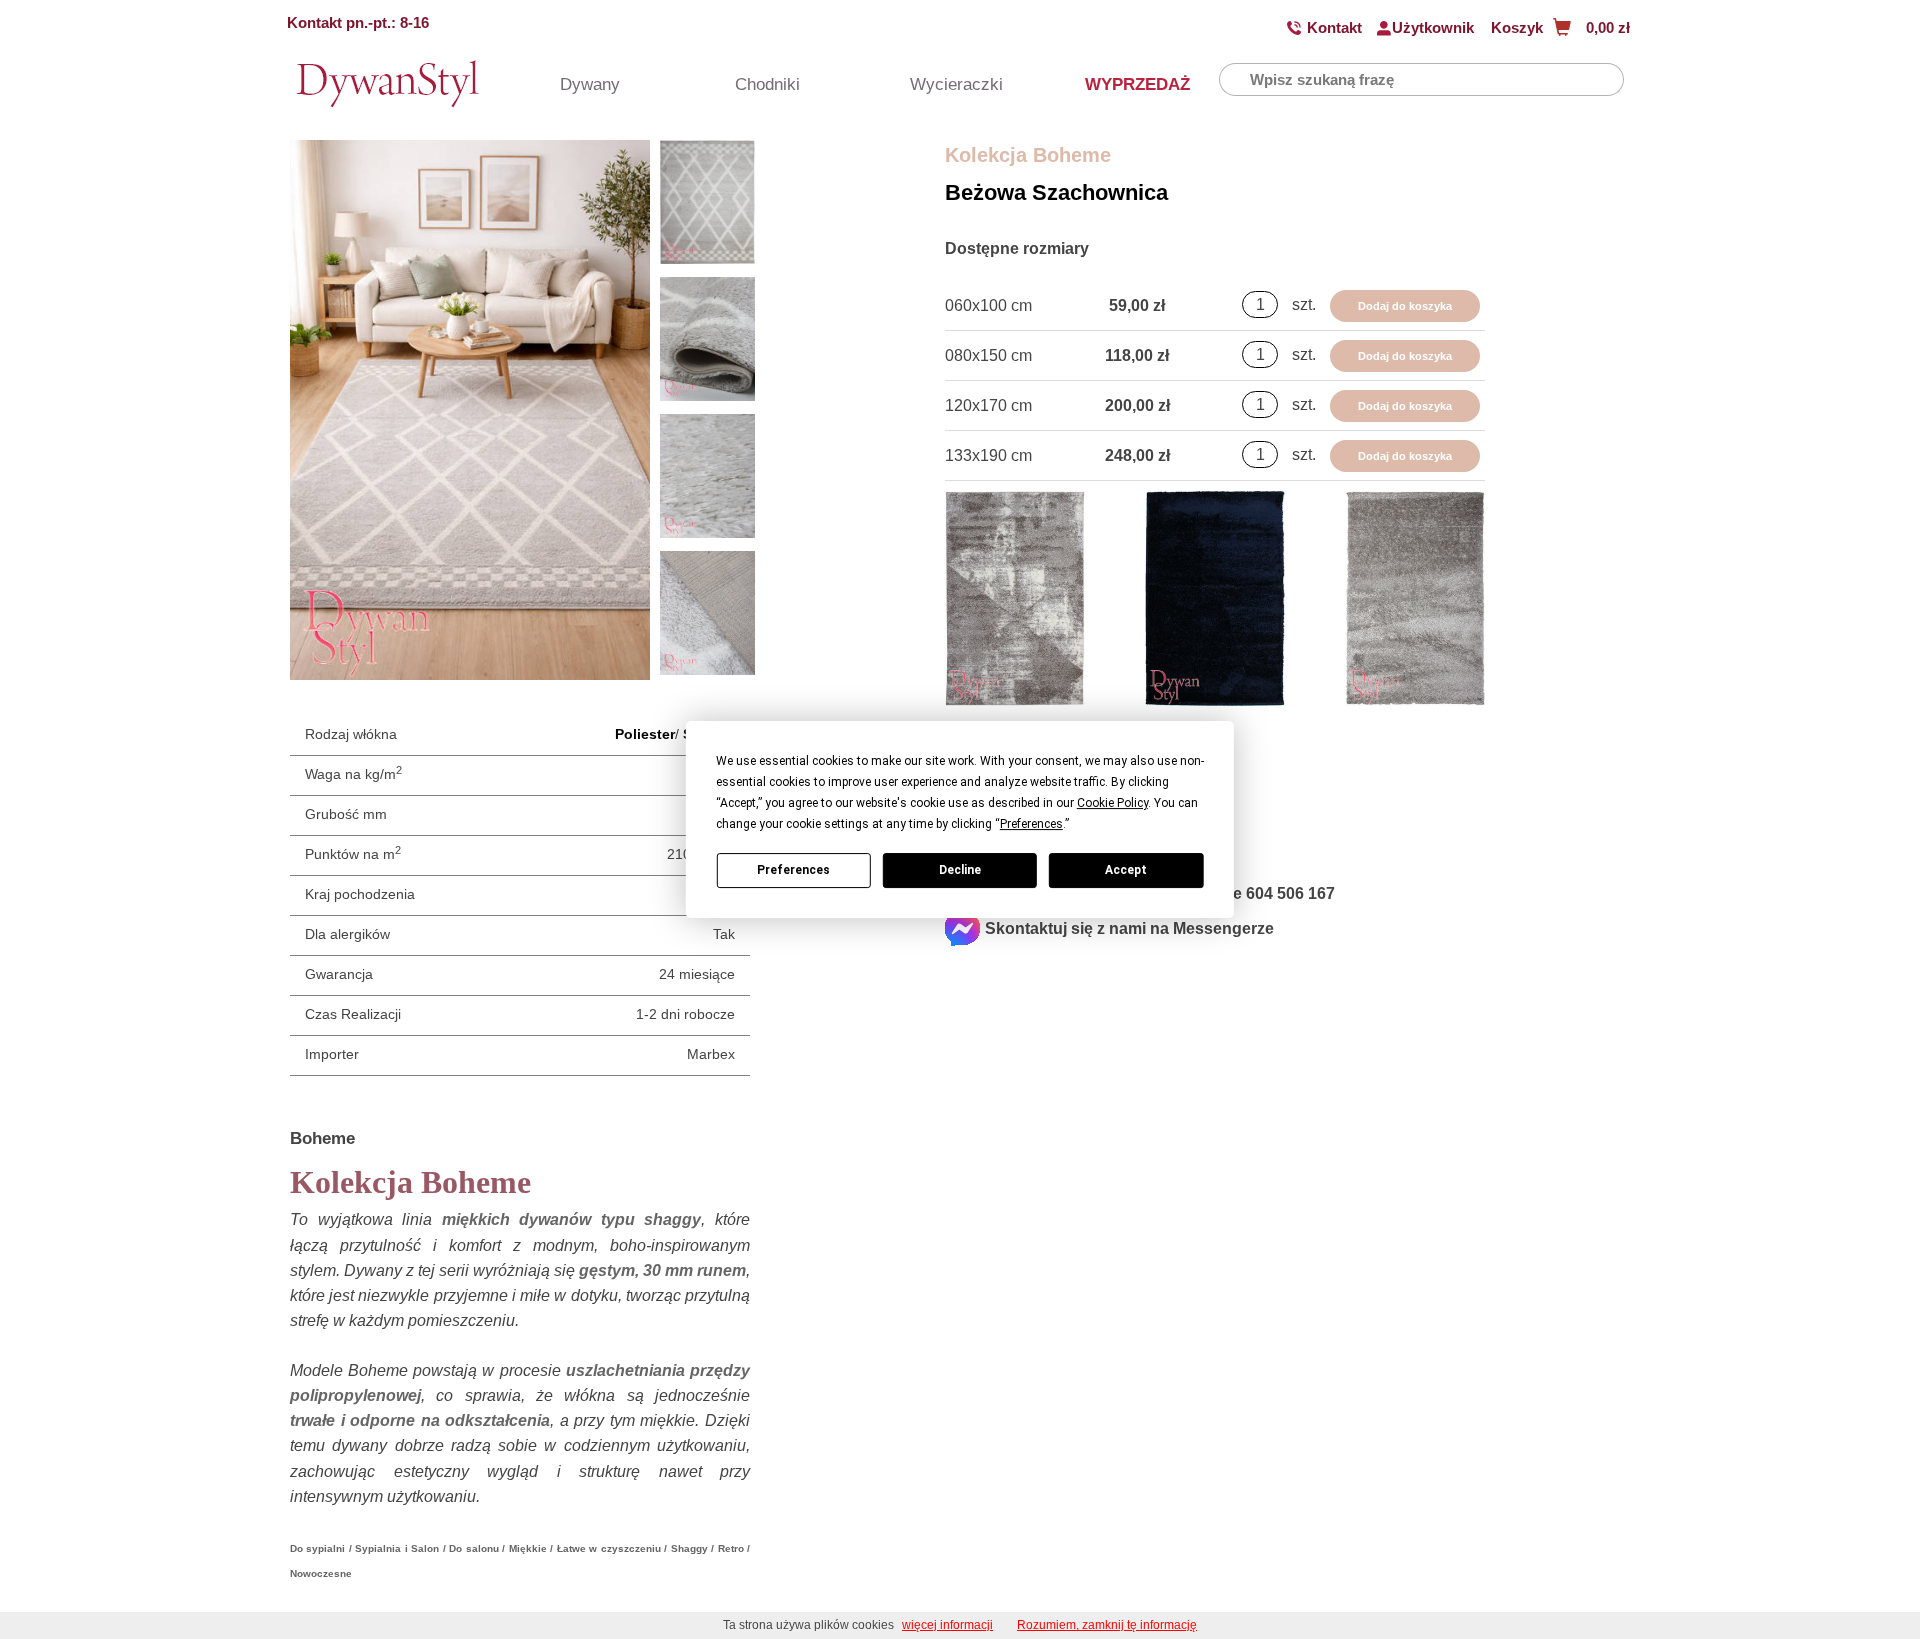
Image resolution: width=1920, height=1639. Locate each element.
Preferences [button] (1031, 824)
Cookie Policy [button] (1112, 803)
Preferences (793, 870)
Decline (960, 870)
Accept (1126, 870)
